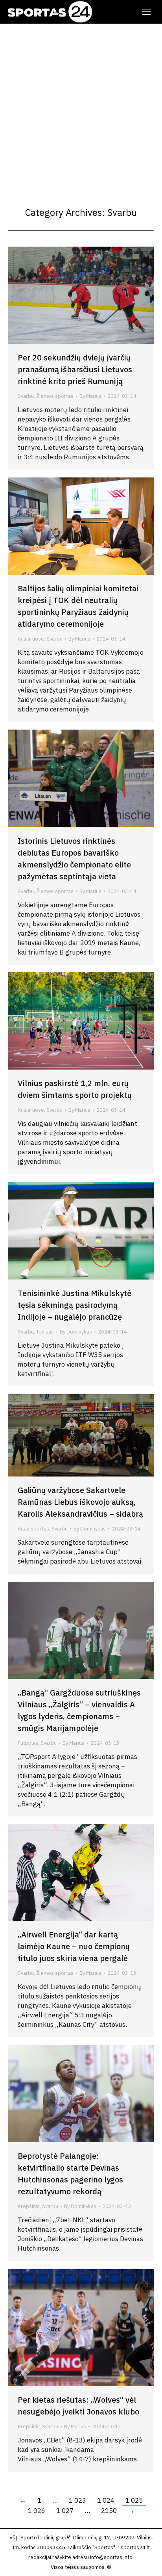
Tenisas (45, 1332)
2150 (109, 2511)
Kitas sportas (33, 1529)
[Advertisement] (81, 109)
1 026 (37, 2511)
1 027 (65, 2511)
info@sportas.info (111, 2557)
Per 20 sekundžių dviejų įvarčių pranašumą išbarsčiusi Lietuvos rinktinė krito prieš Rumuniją (75, 369)
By (90, 396)
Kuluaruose (31, 639)
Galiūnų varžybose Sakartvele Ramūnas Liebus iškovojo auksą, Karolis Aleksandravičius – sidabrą (80, 1502)
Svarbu (26, 396)
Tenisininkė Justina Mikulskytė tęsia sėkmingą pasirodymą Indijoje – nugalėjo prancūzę (75, 1305)
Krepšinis (29, 2206)
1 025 (134, 2500)
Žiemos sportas (55, 396)
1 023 (77, 2500)
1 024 (106, 2500)
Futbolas (28, 1743)
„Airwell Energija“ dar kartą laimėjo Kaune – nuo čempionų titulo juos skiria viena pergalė (74, 1946)
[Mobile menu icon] (146, 12)
